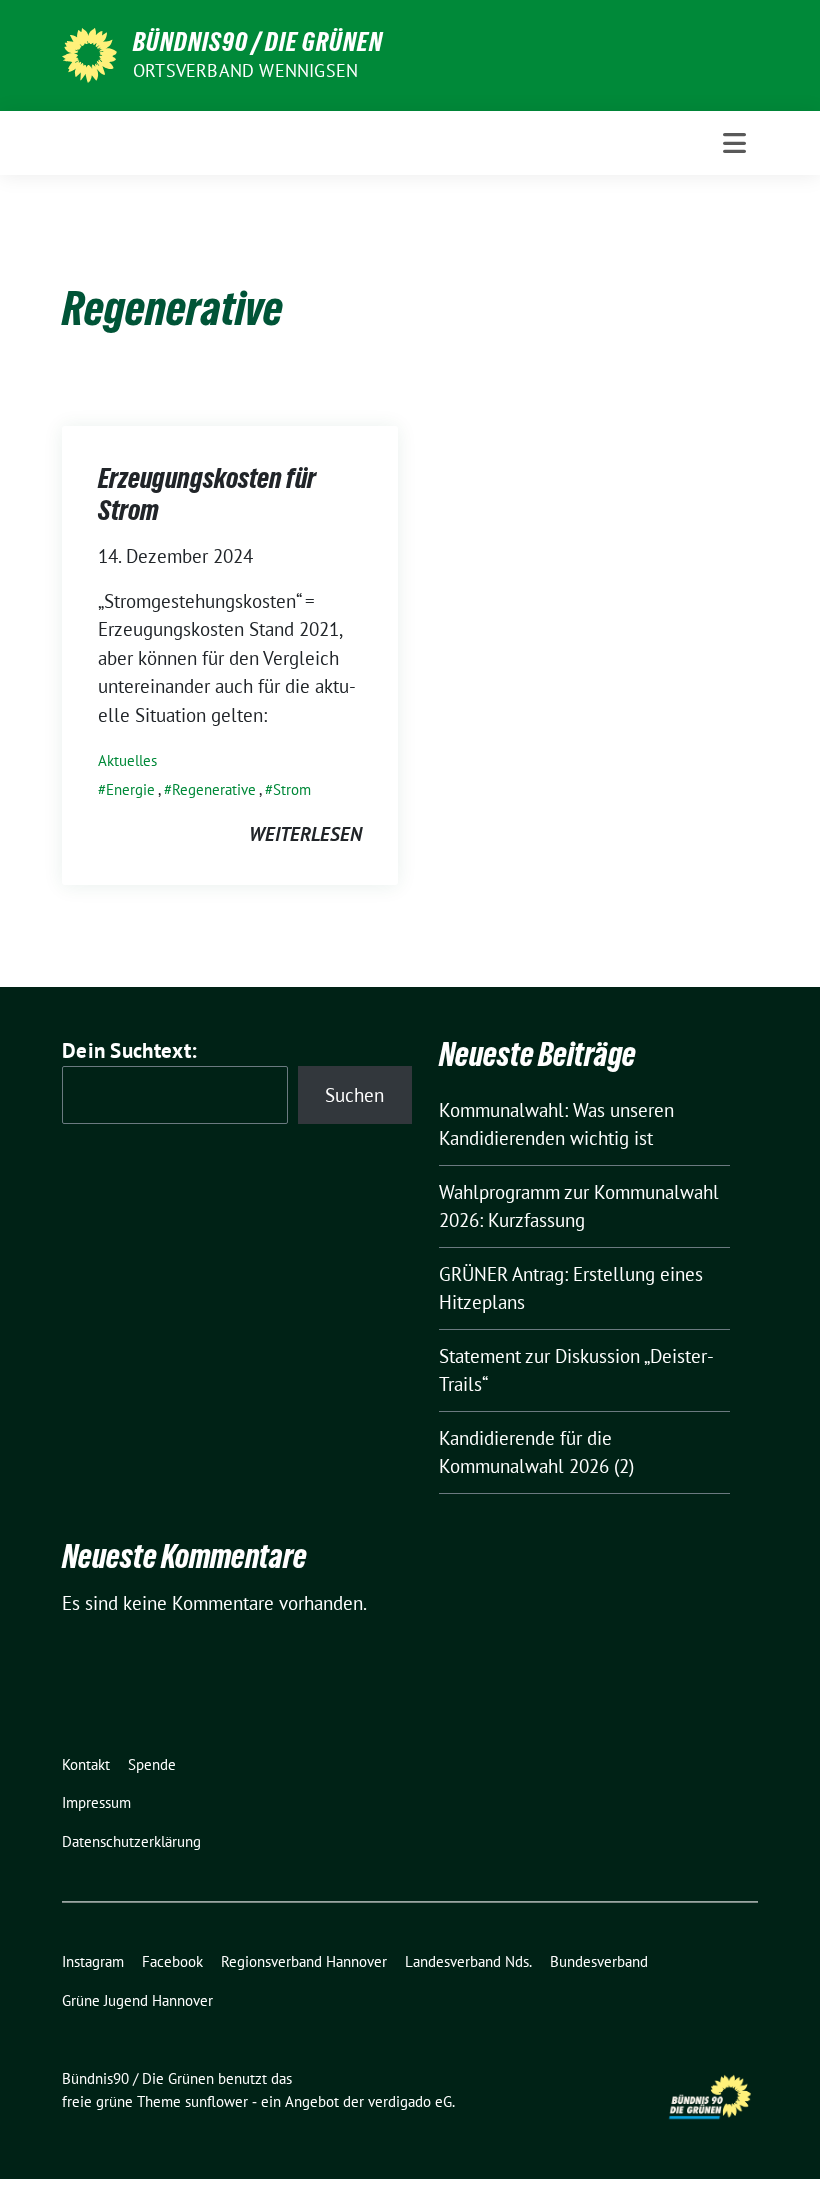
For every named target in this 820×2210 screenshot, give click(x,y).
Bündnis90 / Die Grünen (258, 42)
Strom (292, 789)
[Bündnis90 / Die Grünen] (89, 53)
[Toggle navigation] (734, 143)
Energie (130, 789)
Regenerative (214, 789)
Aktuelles (127, 760)
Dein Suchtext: (129, 1050)
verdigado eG (410, 2101)
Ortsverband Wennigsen (245, 70)
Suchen (354, 1095)
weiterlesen (305, 834)
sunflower (216, 2101)
